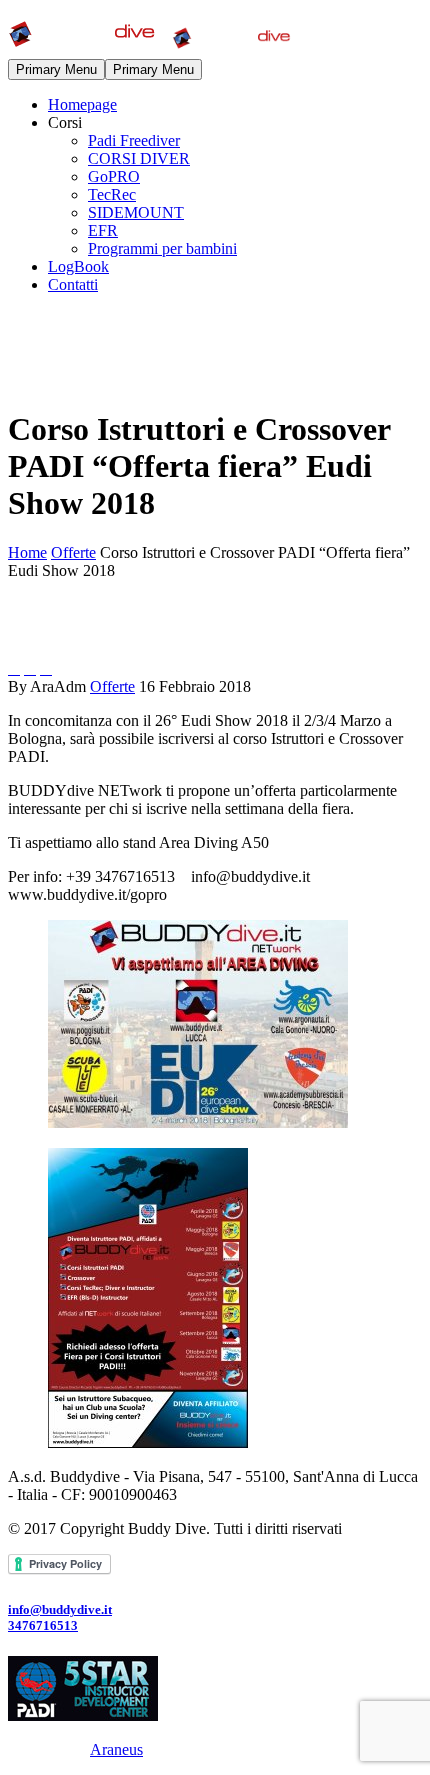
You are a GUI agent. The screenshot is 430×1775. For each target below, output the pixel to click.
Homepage (82, 104)
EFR (103, 230)
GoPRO (114, 176)
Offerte (112, 686)
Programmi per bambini (162, 248)
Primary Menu (56, 69)
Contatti (73, 284)
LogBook (78, 266)
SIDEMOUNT (136, 212)
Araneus (116, 1749)
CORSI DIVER (139, 158)
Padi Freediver (134, 140)
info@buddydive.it (60, 1609)
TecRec (112, 194)
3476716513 (43, 1625)
